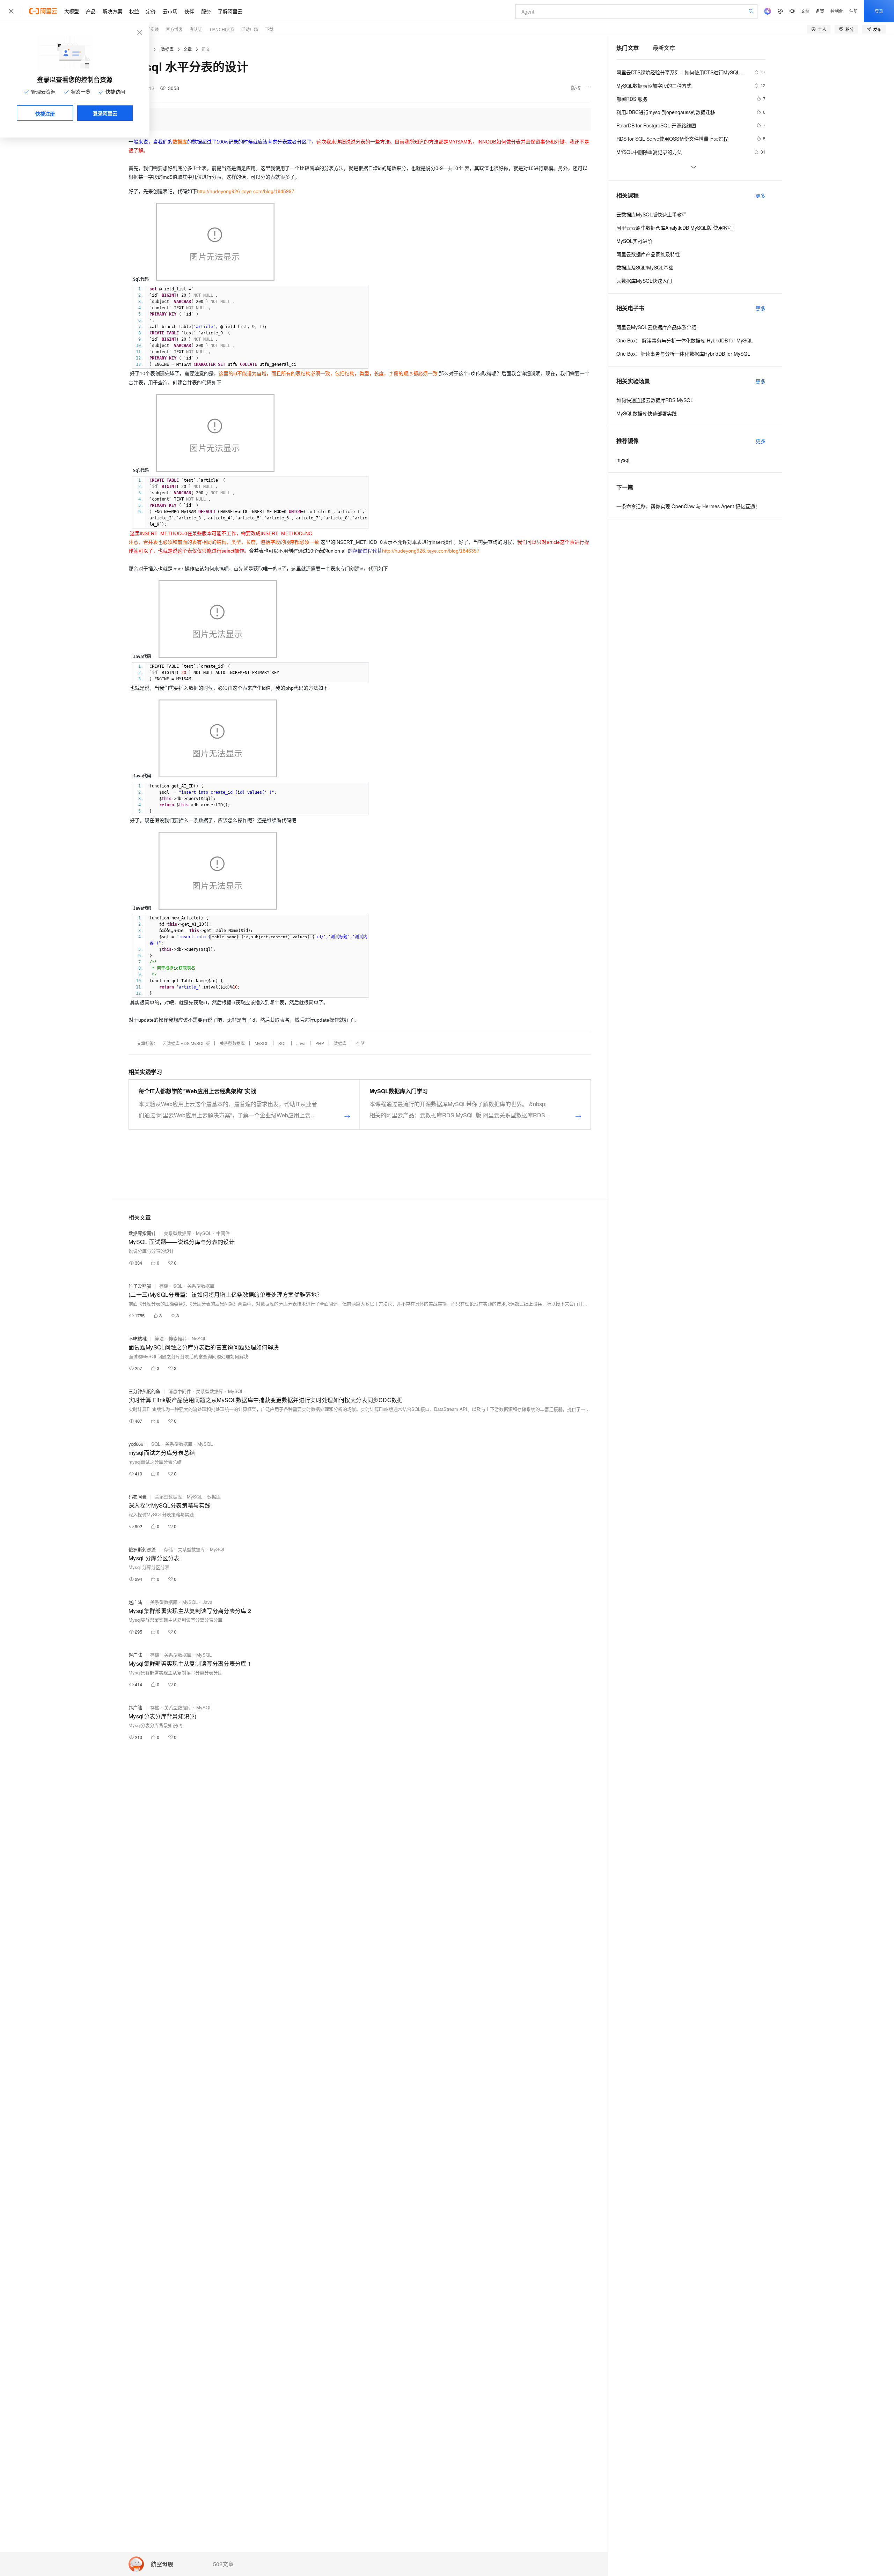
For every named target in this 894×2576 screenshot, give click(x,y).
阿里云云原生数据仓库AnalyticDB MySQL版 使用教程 (675, 228)
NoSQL (199, 1338)
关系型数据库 (232, 1043)
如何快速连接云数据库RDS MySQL (655, 400)
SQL (283, 1043)
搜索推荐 (178, 1338)
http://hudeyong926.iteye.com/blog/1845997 (246, 191)
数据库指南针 (142, 1233)
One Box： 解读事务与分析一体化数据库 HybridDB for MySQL (685, 340)
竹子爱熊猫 (140, 1286)
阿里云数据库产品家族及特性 (648, 254)
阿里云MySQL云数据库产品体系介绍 (656, 327)
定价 (151, 11)
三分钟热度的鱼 (144, 1391)
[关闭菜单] (11, 11)
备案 (820, 11)
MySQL (262, 1043)
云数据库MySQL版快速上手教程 (651, 214)
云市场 (170, 11)
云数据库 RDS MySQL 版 (186, 1043)
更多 (761, 195)
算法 (159, 1338)
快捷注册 (45, 113)
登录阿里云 (105, 113)
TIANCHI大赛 (222, 29)
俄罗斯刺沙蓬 (142, 1549)
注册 (853, 11)
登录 (879, 11)
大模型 (72, 11)
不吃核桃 (138, 1338)
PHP (320, 1043)
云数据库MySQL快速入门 (644, 281)
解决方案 (112, 11)
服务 (206, 11)
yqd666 (136, 1444)
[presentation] (163, 924)
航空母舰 (162, 2564)
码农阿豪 (138, 1497)
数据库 (167, 49)
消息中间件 (180, 1391)
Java (301, 1043)
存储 (360, 1043)
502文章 (223, 2564)
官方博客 (174, 29)
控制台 (837, 11)
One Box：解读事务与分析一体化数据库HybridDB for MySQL (683, 354)
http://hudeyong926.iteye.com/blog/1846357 (431, 551)
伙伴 (189, 11)
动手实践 (151, 29)
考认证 (196, 29)
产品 (91, 11)
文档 (805, 11)
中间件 (223, 1233)
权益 (134, 11)
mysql (623, 460)
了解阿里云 (230, 11)
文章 (188, 49)
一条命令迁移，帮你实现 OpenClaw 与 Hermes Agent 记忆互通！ (688, 506)
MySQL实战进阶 (634, 241)
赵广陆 (135, 1602)
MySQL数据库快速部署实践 (647, 413)
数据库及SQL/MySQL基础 (645, 267)
